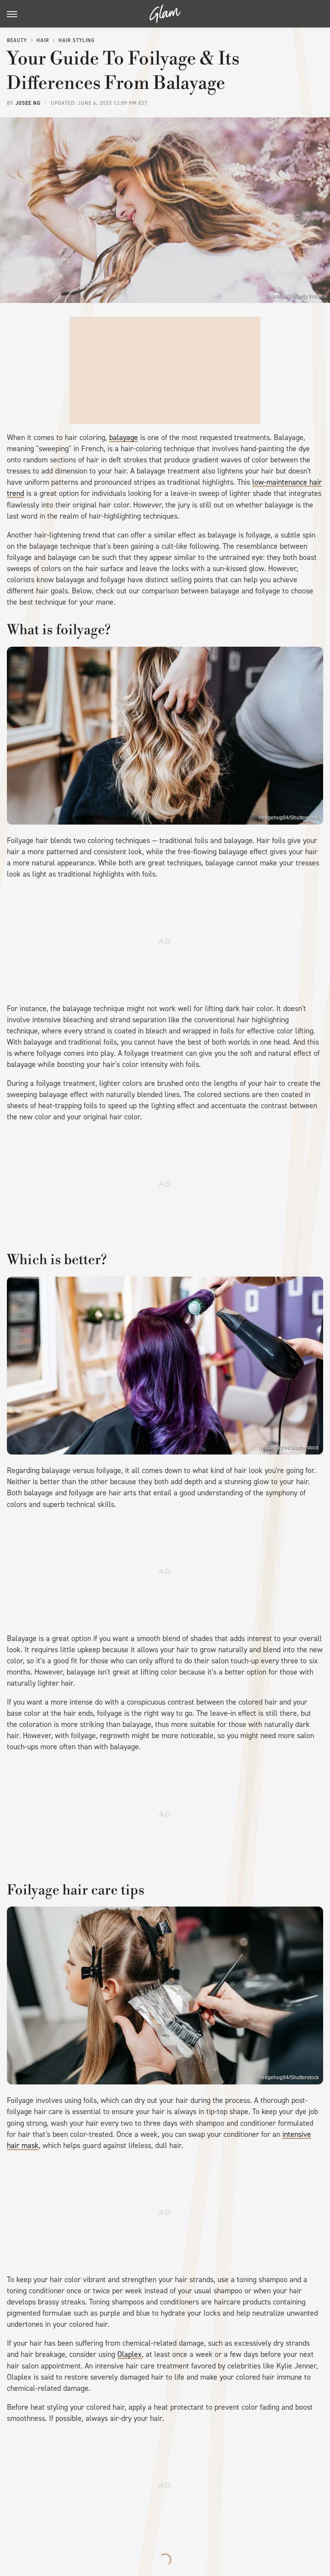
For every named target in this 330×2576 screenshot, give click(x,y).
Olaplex (130, 2354)
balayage (124, 437)
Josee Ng (28, 103)
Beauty (17, 40)
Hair (43, 40)
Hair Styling (76, 40)
